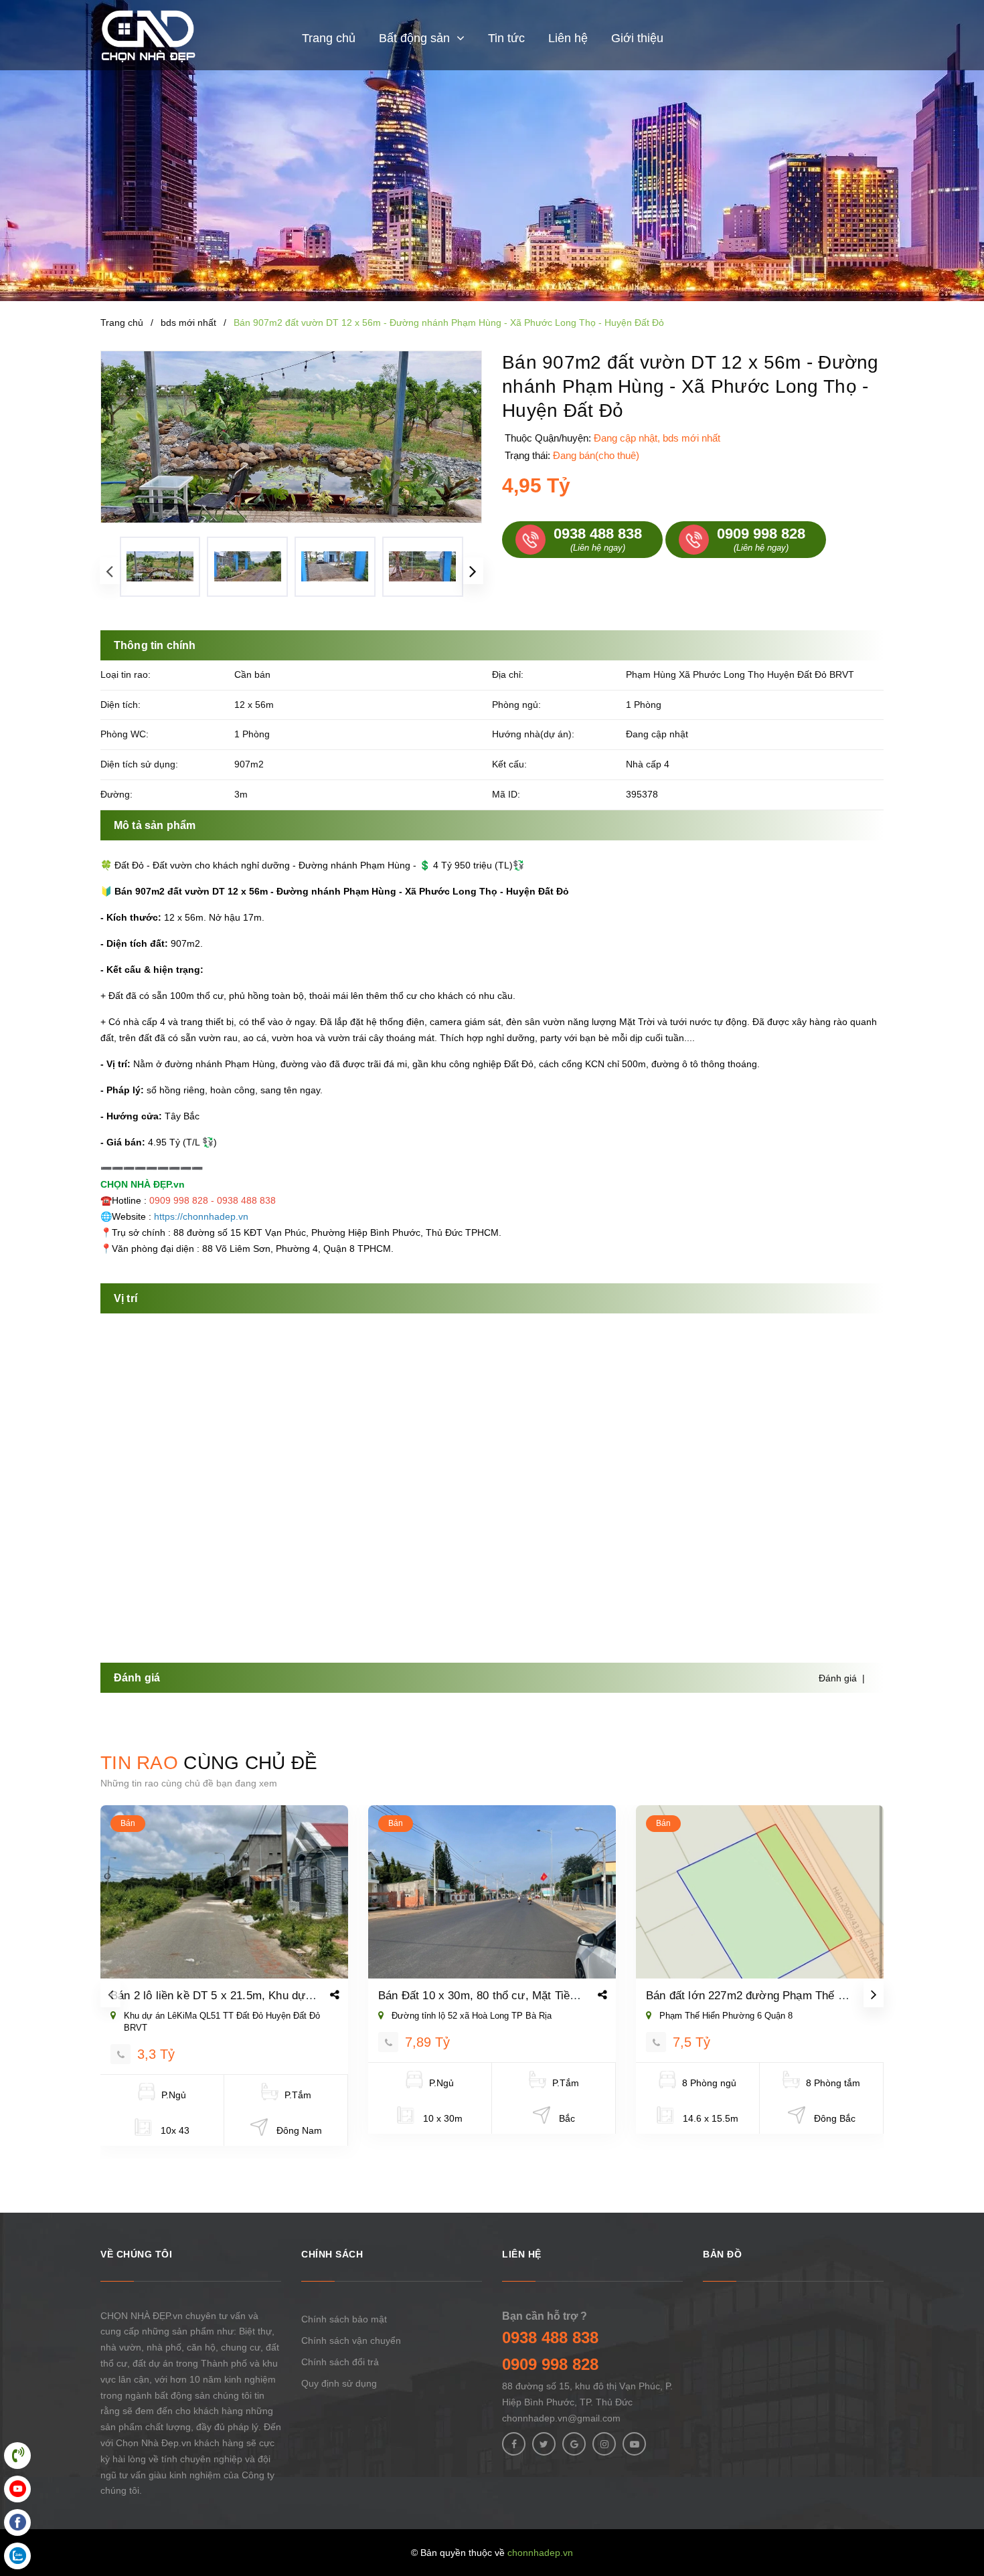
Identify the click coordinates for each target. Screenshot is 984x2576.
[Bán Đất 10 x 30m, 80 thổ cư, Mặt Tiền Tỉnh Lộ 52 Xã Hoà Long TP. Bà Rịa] (492, 1892)
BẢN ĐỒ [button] (722, 2254)
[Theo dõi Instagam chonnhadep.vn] (604, 2444)
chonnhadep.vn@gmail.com (561, 2418)
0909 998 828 (550, 2364)
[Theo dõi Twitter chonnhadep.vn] (544, 2444)
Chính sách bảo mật (344, 2319)
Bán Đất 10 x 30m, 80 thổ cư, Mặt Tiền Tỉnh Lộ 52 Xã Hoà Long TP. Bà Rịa (569, 1996)
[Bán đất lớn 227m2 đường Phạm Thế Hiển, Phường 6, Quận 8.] (760, 1892)
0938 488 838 (550, 2337)
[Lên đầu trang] (957, 2506)
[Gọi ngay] (120, 2054)
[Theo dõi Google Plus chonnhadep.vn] (574, 2444)
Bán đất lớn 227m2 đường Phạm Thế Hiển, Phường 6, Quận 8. (806, 1996)
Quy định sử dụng (339, 2383)
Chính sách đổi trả (340, 2362)
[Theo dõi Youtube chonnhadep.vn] (634, 2444)
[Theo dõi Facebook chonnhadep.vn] (514, 2444)
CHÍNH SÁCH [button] (332, 2254)
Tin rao (209, 1763)
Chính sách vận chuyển (351, 2340)
